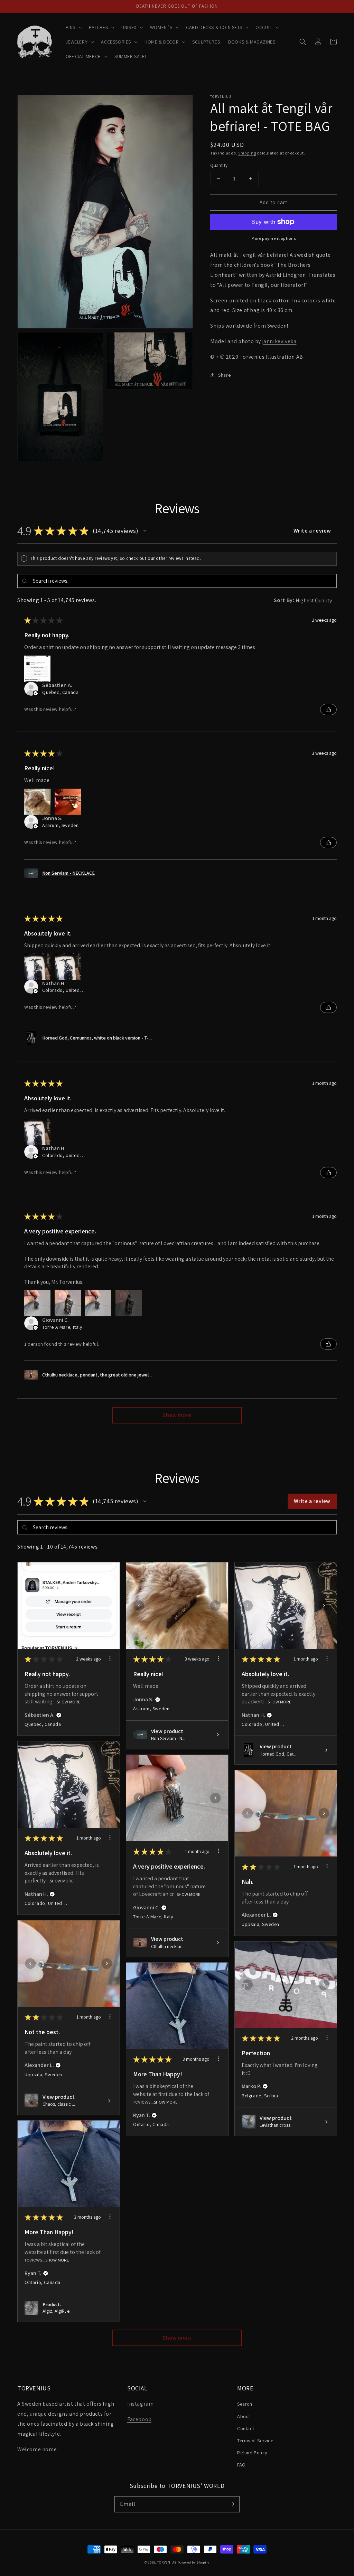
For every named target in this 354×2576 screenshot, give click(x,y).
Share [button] (224, 375)
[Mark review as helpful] (328, 709)
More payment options (273, 238)
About (244, 2416)
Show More (69, 1702)
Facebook (139, 2419)
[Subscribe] (232, 2504)
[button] (73, 27)
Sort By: (284, 600)
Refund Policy (252, 2453)
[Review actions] (110, 1658)
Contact (246, 2428)
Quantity (219, 165)
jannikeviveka (280, 341)
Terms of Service (255, 2441)
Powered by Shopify (194, 2562)
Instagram (140, 2404)
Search (245, 2404)
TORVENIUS (166, 2562)
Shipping (247, 153)
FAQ (241, 2465)
